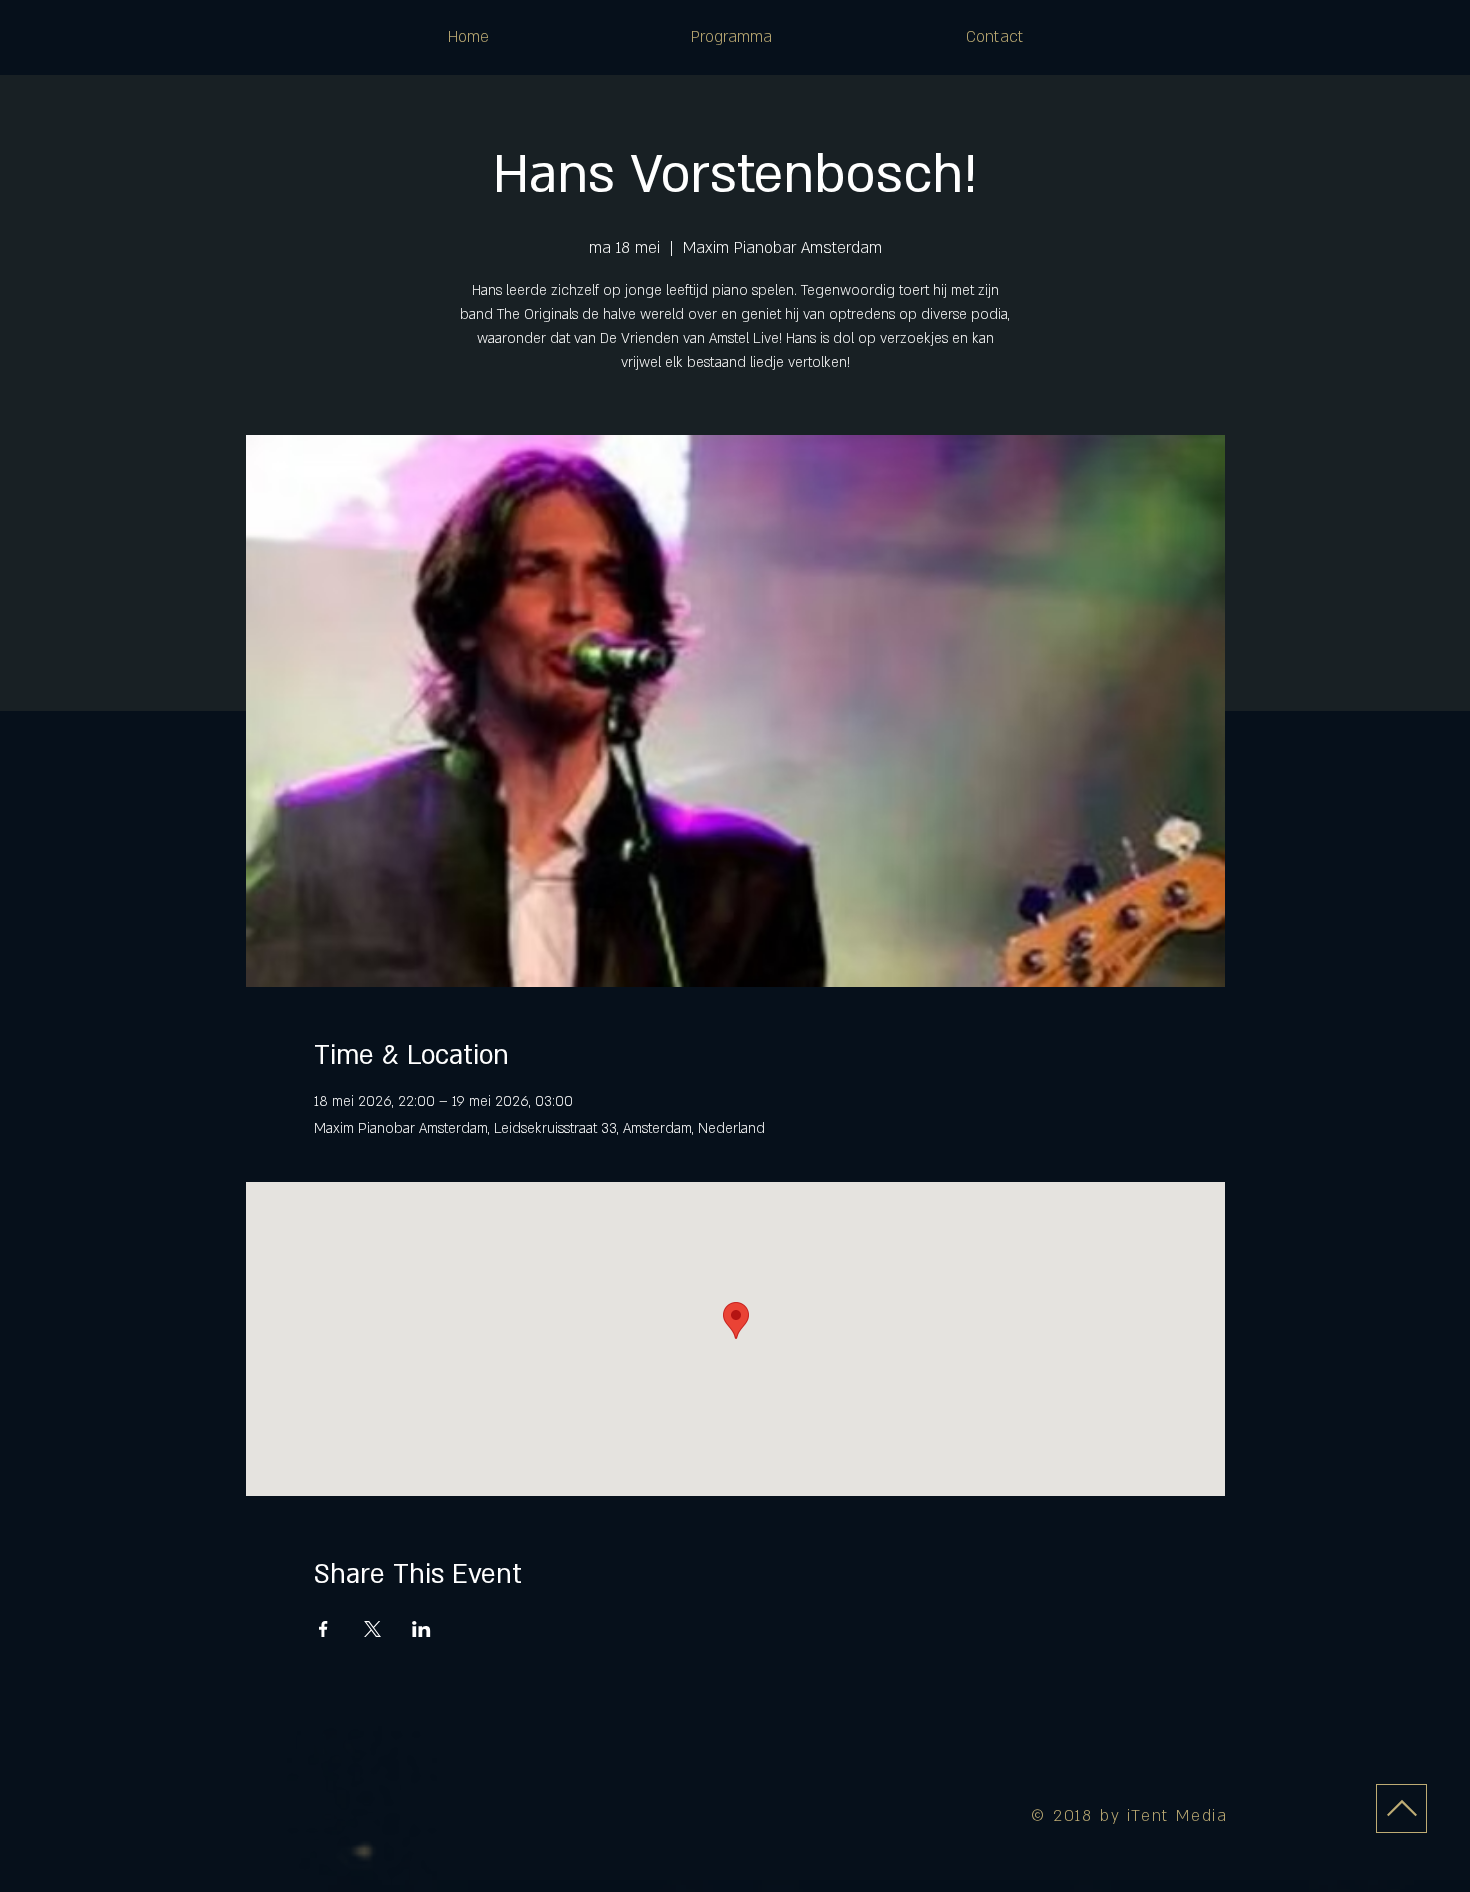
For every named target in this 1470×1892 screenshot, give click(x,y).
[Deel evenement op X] (372, 1629)
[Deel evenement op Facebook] (323, 1629)
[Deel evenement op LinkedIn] (421, 1629)
